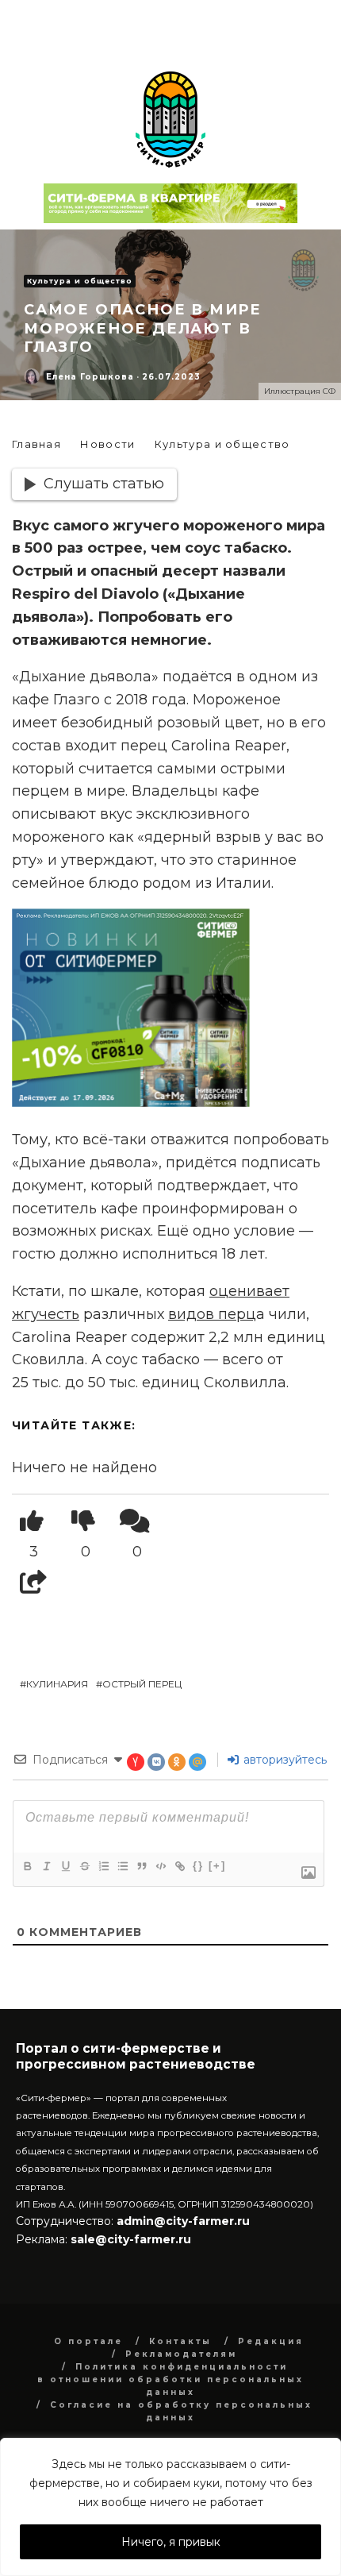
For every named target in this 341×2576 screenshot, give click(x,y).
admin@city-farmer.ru (182, 2221)
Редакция (271, 2341)
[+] (217, 1866)
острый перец (142, 1684)
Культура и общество (80, 281)
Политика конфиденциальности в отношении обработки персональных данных (170, 2379)
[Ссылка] (179, 1866)
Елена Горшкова (90, 377)
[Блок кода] (160, 1866)
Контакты (180, 2341)
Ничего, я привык (171, 2542)
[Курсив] (46, 1866)
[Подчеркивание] (65, 1866)
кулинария (57, 1684)
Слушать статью (104, 484)
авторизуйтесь (284, 1760)
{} (198, 1866)
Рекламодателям (181, 2354)
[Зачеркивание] (84, 1866)
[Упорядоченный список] (103, 1866)
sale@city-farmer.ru (131, 2239)
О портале (88, 2341)
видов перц (212, 1314)
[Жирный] (27, 1866)
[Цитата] (141, 1866)
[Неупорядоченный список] (122, 1866)
